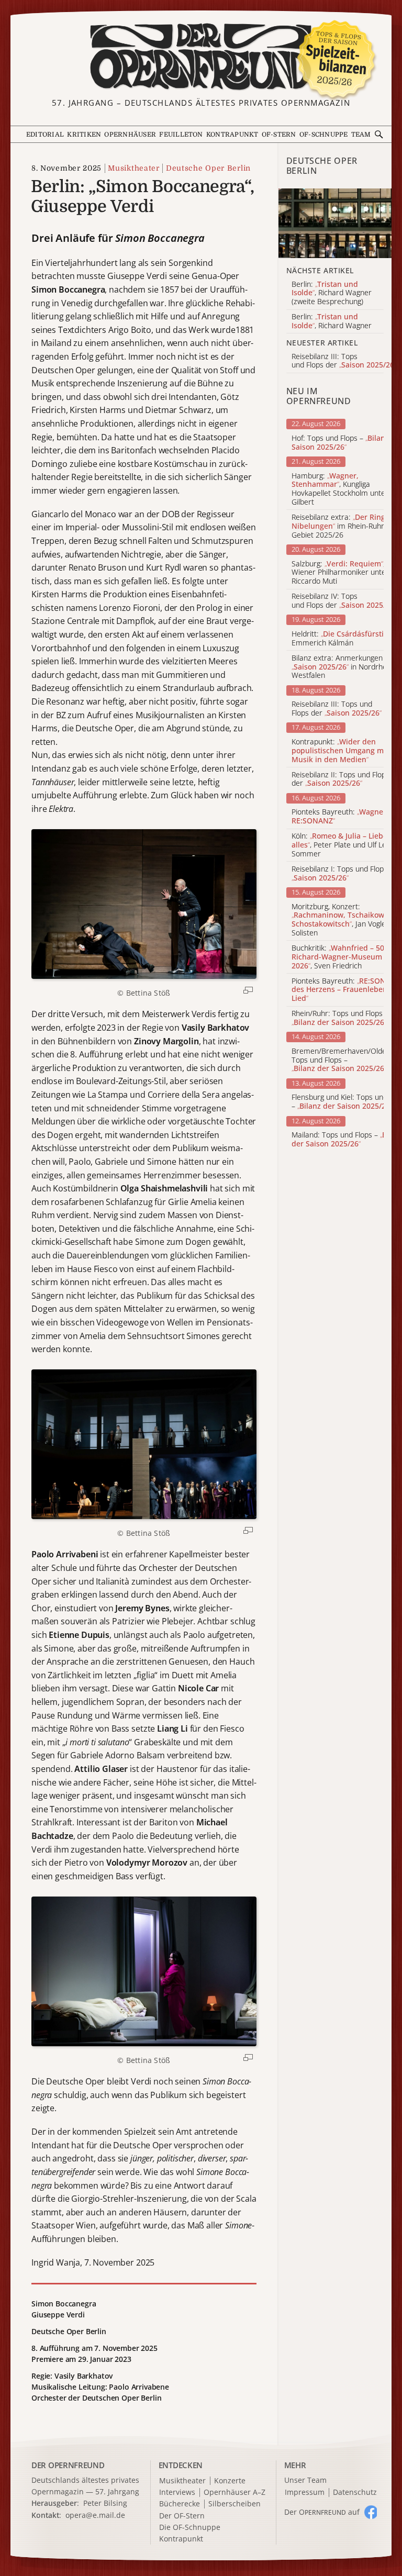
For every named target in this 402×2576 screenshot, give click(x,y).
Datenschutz (355, 2493)
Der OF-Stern (182, 2516)
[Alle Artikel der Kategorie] (335, 223)
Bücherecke (180, 2504)
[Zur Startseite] (201, 57)
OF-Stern (279, 135)
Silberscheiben (234, 2504)
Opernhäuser (130, 135)
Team (361, 135)
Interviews (177, 2493)
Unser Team (305, 2480)
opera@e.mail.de (95, 2515)
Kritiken (84, 135)
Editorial (45, 135)
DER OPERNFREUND (68, 2465)
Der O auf (322, 2512)
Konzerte (230, 2481)
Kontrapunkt (232, 135)
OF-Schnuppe (324, 135)
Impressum (305, 2493)
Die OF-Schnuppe (190, 2528)
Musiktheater (133, 168)
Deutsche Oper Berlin (208, 168)
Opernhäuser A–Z (234, 2493)
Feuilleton (181, 135)
